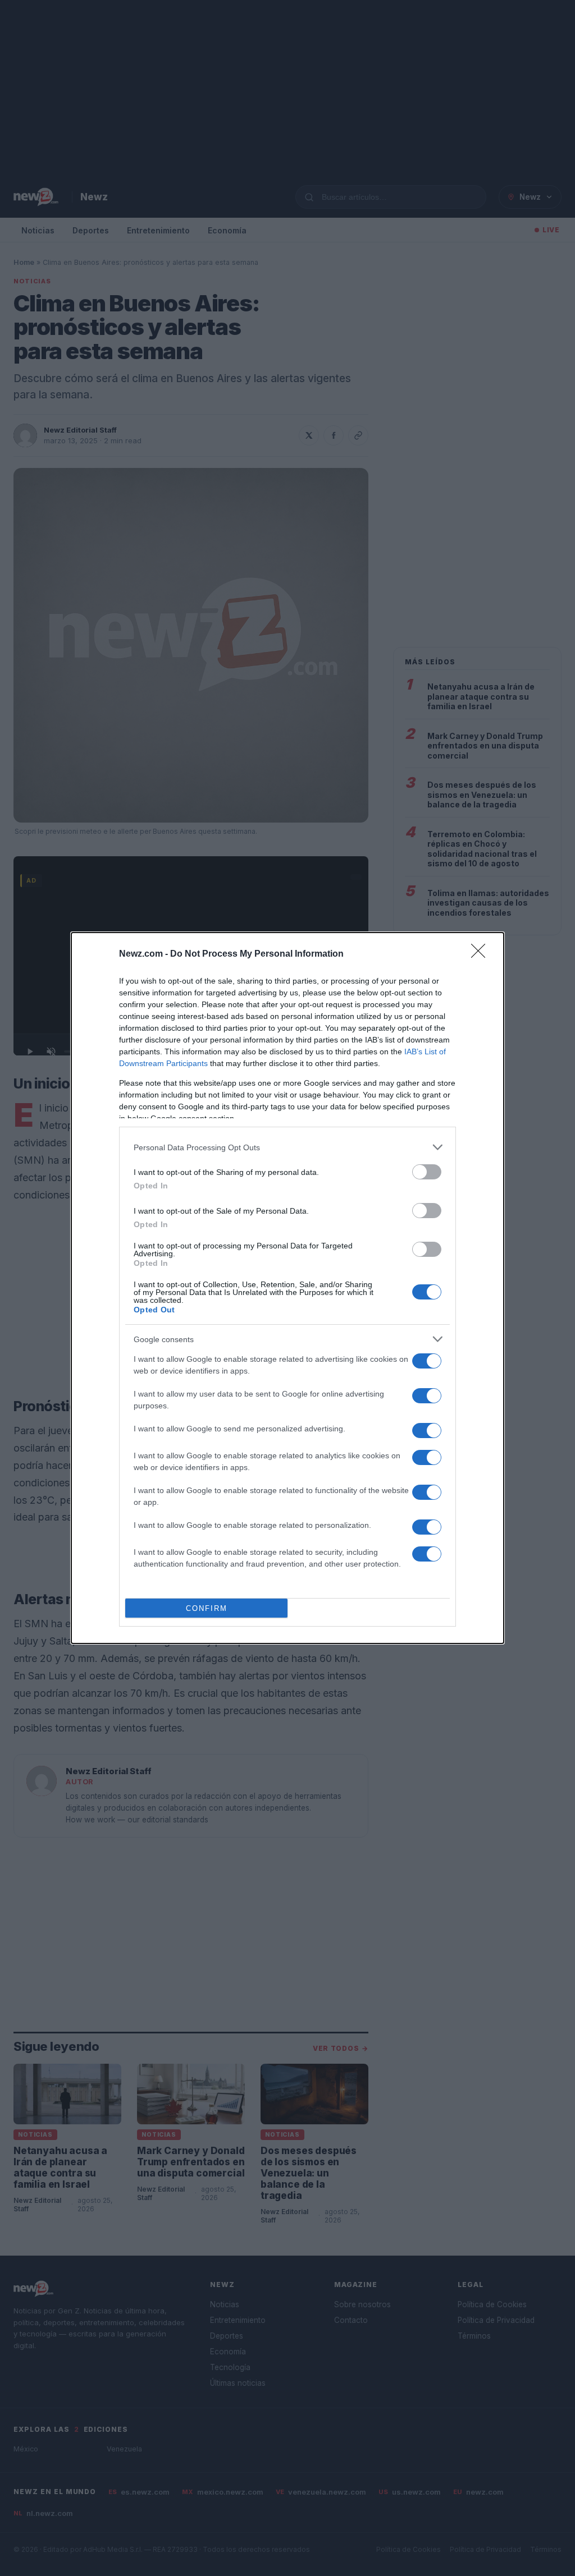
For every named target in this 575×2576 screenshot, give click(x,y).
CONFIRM (207, 1608)
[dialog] (287, 1288)
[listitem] (287, 1147)
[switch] (427, 1172)
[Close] (482, 954)
